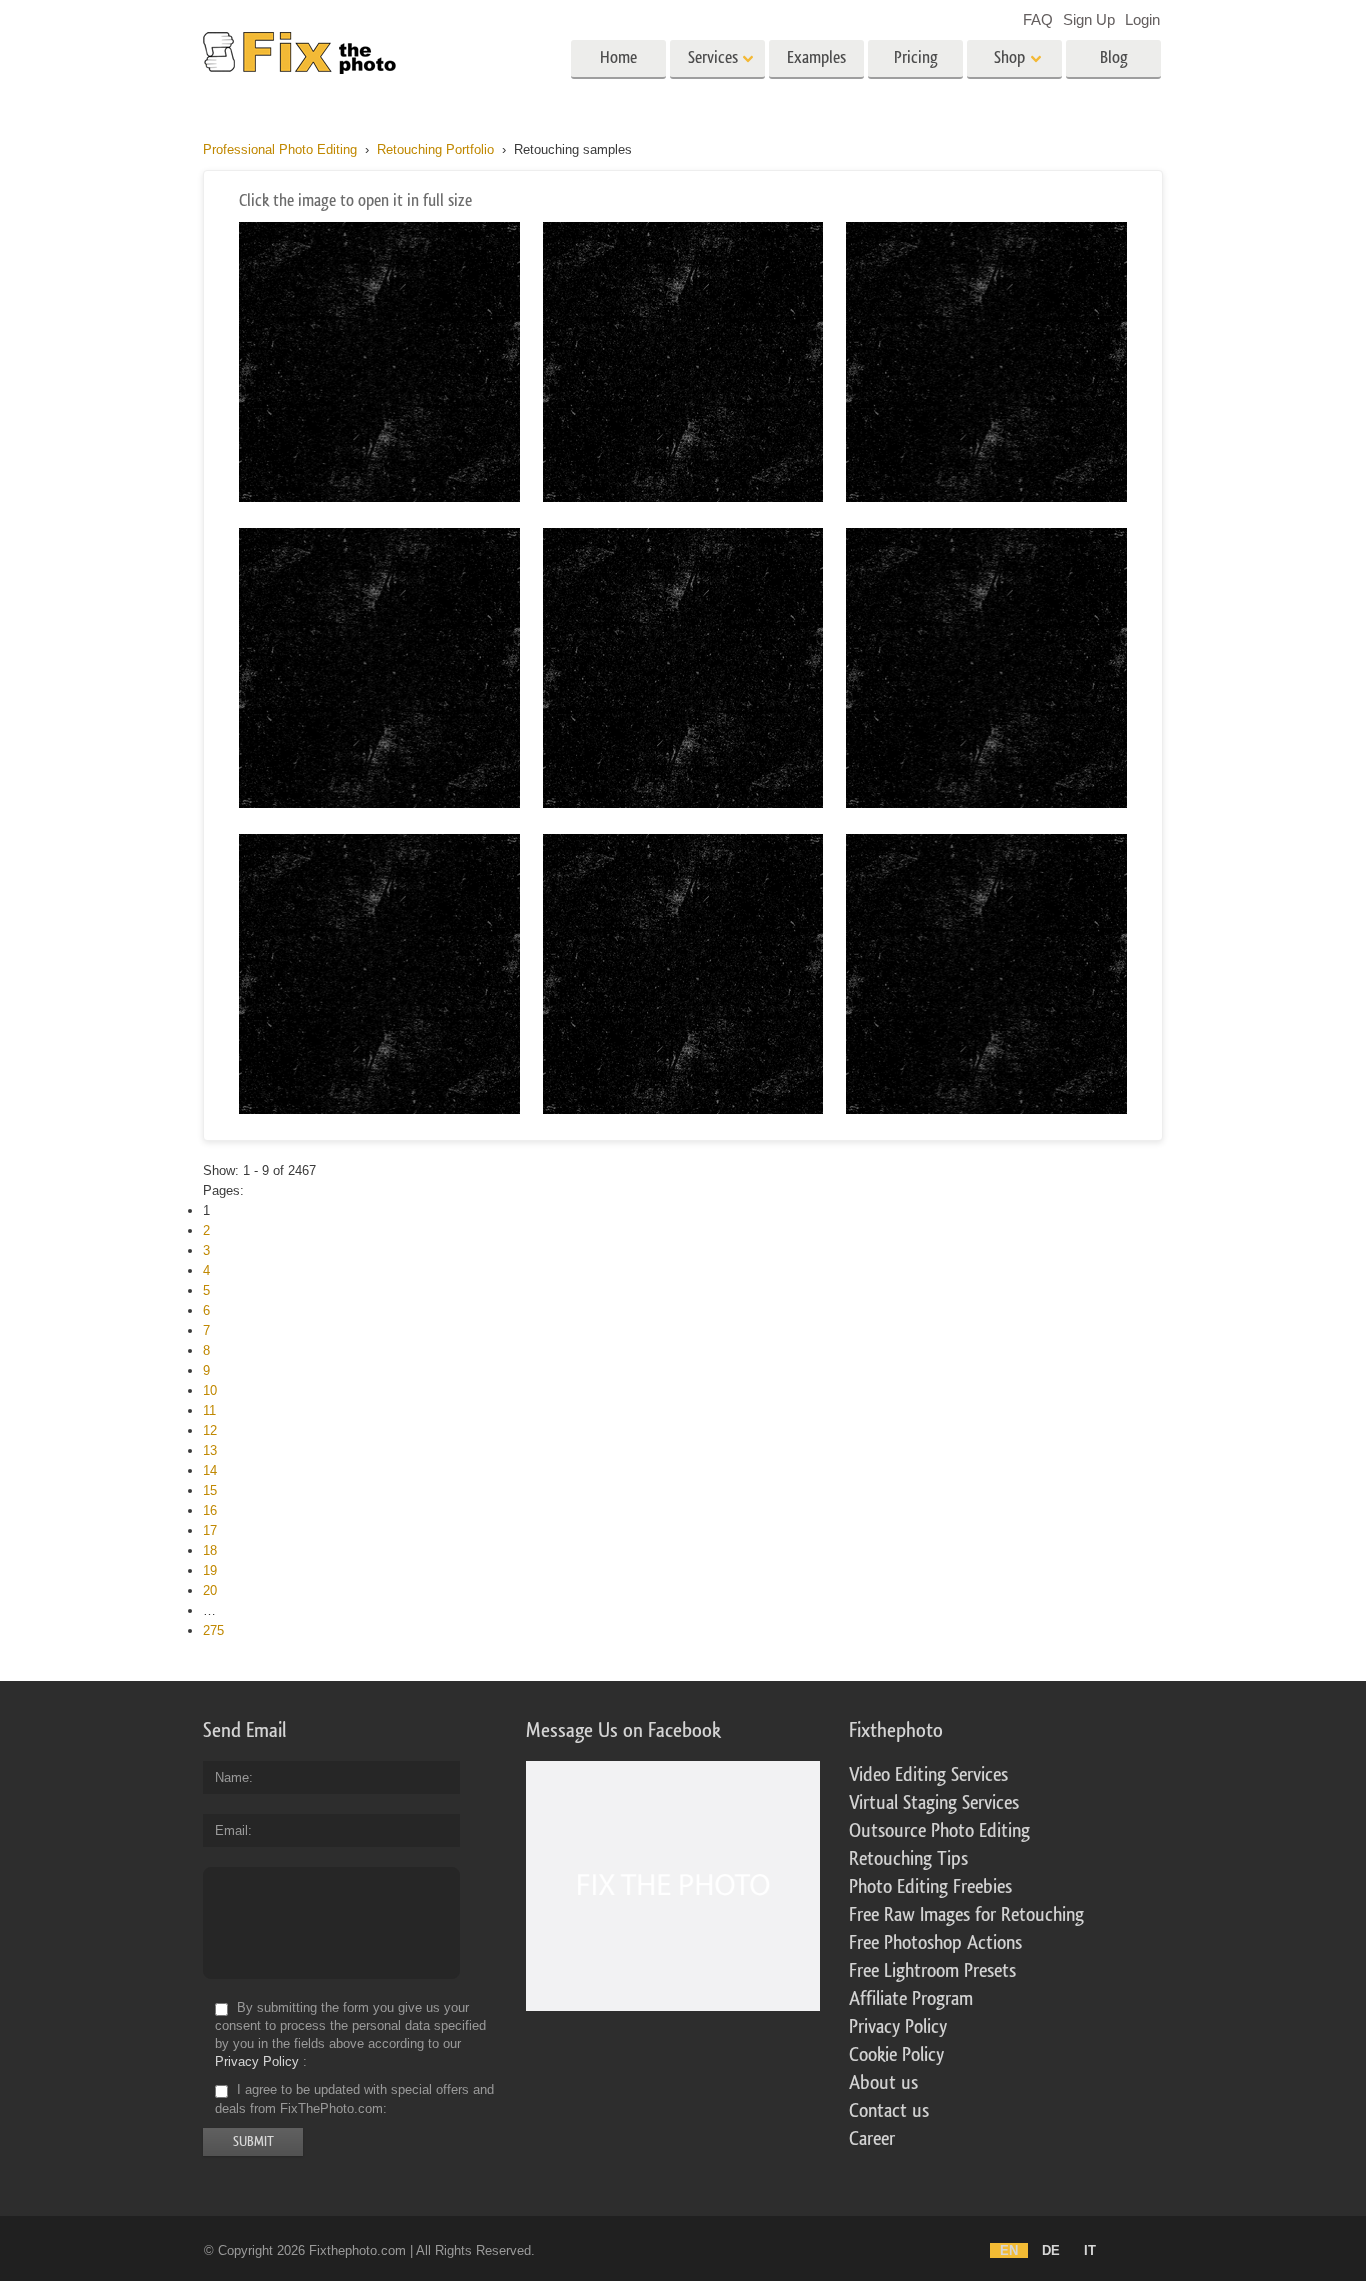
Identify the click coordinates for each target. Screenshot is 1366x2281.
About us (883, 2083)
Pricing (916, 57)
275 (213, 1630)
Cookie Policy (896, 2055)
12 (210, 1430)
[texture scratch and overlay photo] (986, 497)
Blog (1114, 57)
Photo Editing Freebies (930, 1887)
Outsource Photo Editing (939, 1831)
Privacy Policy (257, 2061)
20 (210, 1590)
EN (1009, 2250)
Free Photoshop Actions (935, 1943)
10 (210, 1390)
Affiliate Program (911, 1999)
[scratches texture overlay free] (379, 497)
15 (210, 1490)
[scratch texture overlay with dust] (683, 803)
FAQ (1038, 19)
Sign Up (1089, 19)
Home (618, 57)
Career (872, 2139)
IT (1090, 2250)
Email (231, 1830)
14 (210, 1470)
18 (210, 1550)
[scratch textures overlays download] (683, 1109)
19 (210, 1570)
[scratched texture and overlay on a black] (379, 1109)
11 (209, 1410)
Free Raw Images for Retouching (966, 1915)
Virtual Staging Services (934, 1803)
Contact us (889, 2111)
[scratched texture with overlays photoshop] (683, 497)
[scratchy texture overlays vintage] (379, 803)
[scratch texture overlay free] (986, 1109)
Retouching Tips (908, 1859)
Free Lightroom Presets (932, 1971)
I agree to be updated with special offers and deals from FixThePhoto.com (354, 2099)
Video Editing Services (928, 1775)
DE (1051, 2250)
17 (210, 1530)
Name (232, 1777)
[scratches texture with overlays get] (986, 803)
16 (210, 1510)
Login (1142, 19)
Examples (816, 57)
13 (210, 1450)
